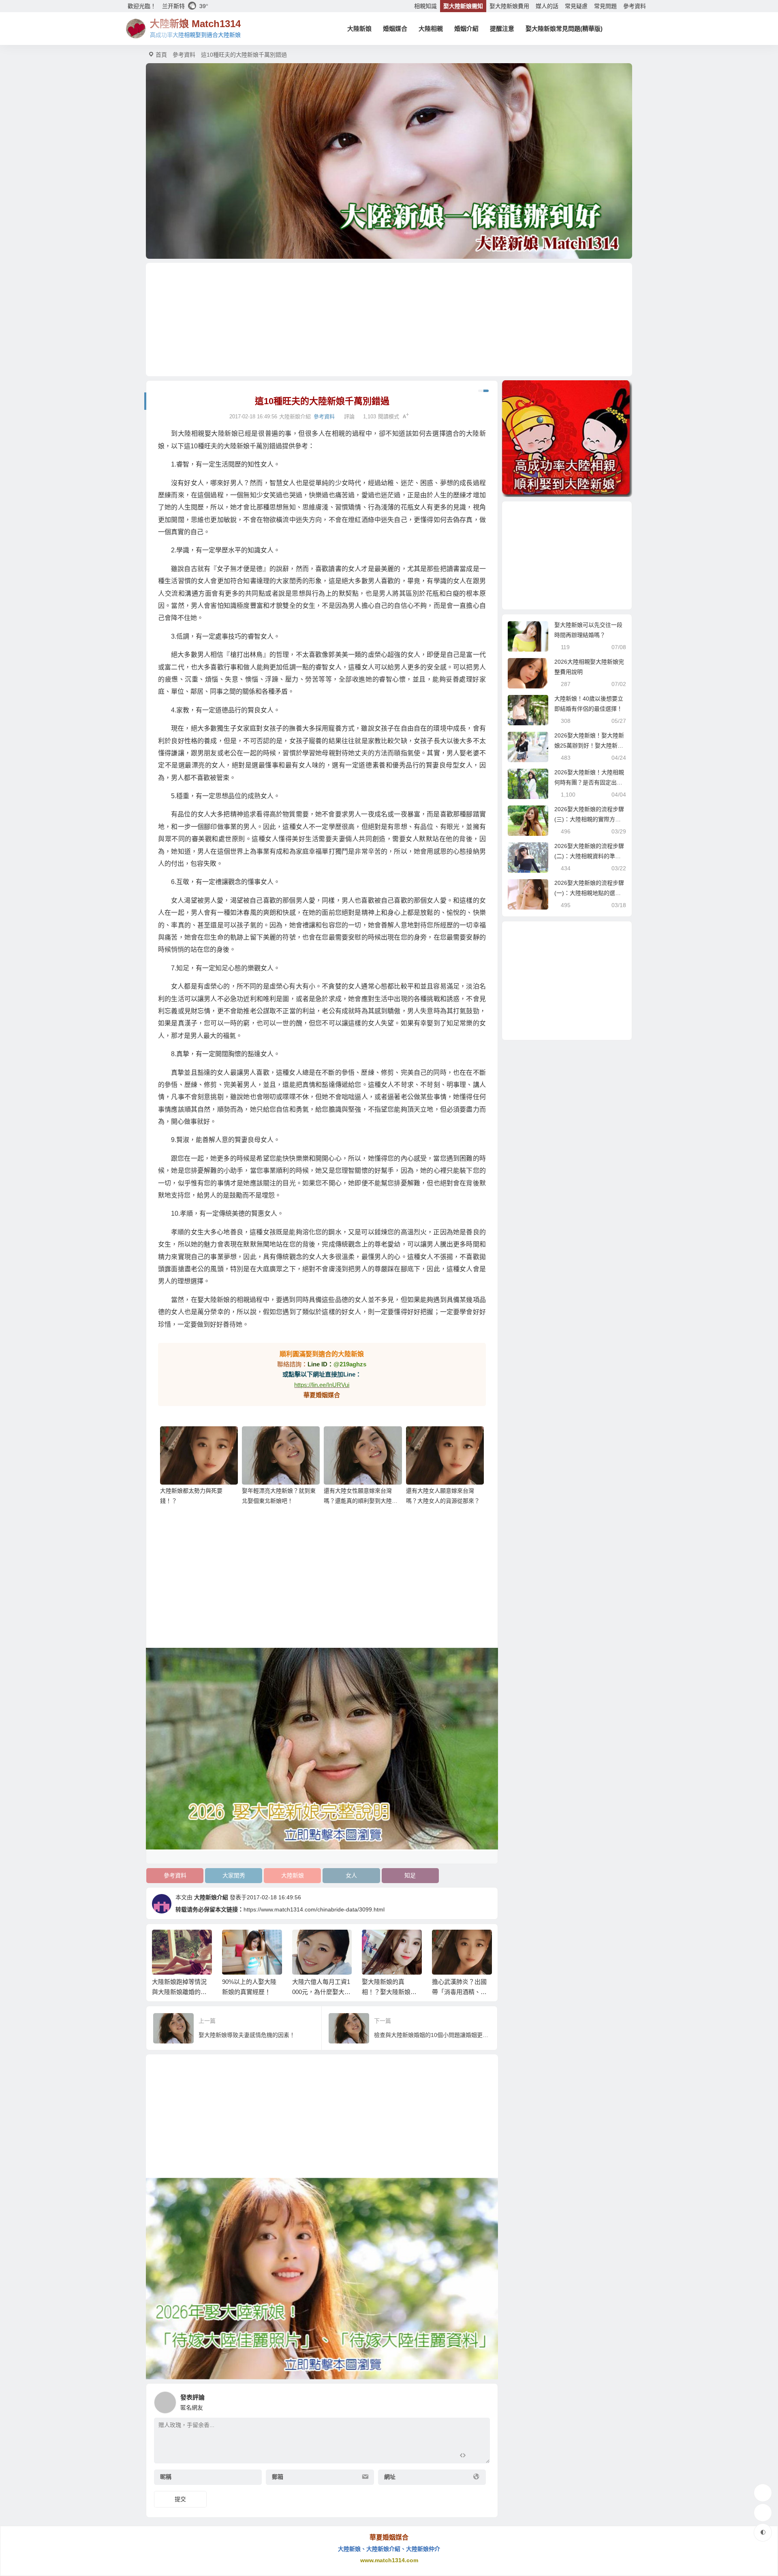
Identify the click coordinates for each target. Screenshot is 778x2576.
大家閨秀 (234, 1875)
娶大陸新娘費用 (509, 6)
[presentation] (447, 1943)
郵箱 (278, 2477)
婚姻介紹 (466, 29)
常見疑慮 (576, 6)
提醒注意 (502, 29)
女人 (351, 1875)
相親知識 (425, 6)
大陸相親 (431, 29)
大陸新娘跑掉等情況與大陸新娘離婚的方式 (179, 1992)
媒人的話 (547, 6)
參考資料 (635, 6)
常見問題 (605, 6)
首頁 (161, 55)
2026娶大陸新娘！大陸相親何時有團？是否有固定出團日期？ (589, 782)
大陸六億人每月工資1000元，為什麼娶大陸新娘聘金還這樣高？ (321, 1992)
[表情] (477, 2456)
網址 (390, 2477)
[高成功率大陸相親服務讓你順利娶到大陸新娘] (567, 439)
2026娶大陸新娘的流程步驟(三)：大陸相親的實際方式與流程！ (589, 819)
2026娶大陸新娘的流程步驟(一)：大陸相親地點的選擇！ (589, 893)
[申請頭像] (482, 2400)
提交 (180, 2499)
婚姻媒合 (395, 29)
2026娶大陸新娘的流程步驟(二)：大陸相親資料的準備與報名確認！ (589, 856)
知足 (410, 1875)
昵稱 (166, 2477)
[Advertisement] (389, 320)
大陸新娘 (359, 29)
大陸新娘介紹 (211, 1897)
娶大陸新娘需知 (463, 6)
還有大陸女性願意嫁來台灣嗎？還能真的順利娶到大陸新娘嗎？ (361, 1501)
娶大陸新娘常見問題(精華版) (564, 29)
